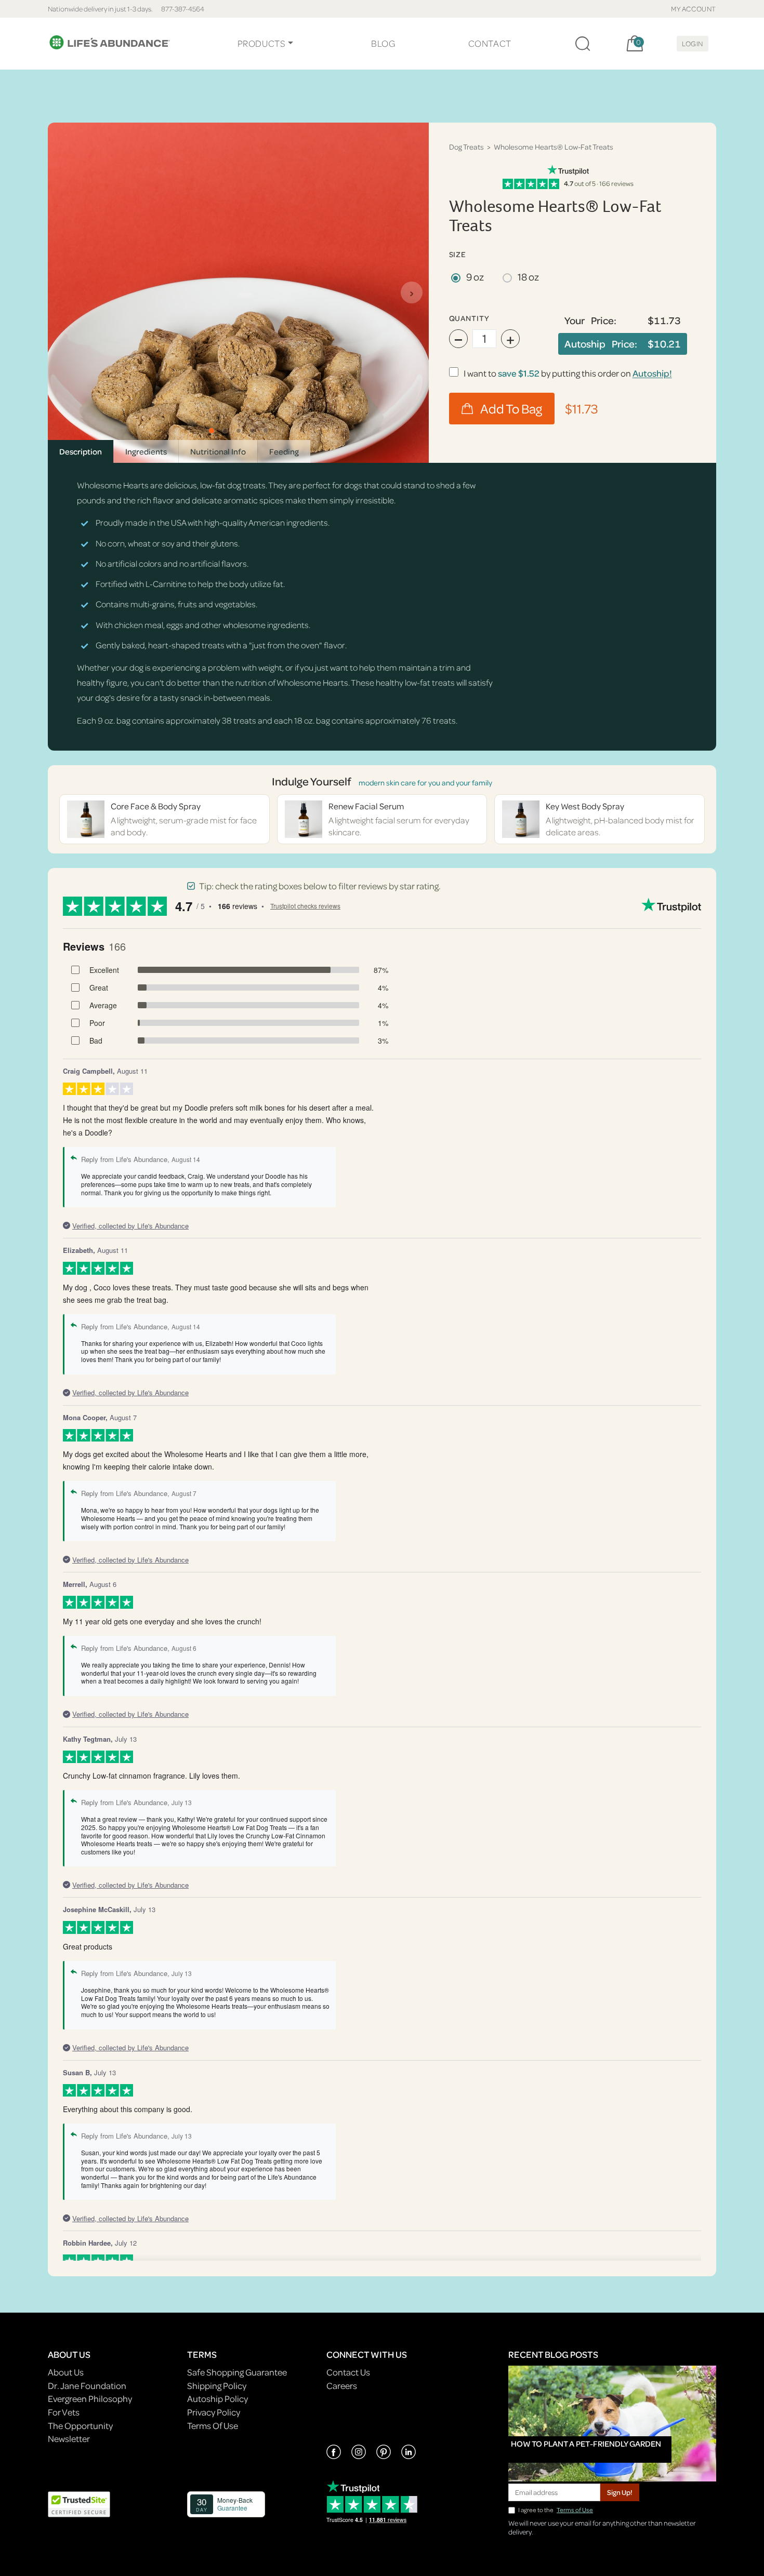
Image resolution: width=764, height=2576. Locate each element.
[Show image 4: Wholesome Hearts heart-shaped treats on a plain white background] (252, 431)
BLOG (383, 43)
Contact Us (348, 2372)
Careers (342, 2386)
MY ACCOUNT (694, 9)
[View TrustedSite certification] (79, 2503)
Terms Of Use (213, 2426)
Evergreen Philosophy (90, 2399)
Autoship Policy (218, 2399)
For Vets (64, 2412)
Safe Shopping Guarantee (237, 2372)
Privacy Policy (214, 2412)
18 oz (528, 277)
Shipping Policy (217, 2386)
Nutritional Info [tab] (218, 451)
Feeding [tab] (284, 451)
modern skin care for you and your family (425, 783)
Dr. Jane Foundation (87, 2386)
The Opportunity (80, 2426)
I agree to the (556, 2510)
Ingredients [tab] (146, 451)
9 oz (475, 277)
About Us (66, 2372)
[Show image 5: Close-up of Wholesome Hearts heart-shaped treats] (266, 431)
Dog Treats (466, 147)
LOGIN (693, 43)
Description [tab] (81, 451)
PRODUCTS (262, 43)
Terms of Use (575, 2510)
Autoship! (652, 373)
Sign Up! (620, 2492)
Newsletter (69, 2439)
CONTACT (490, 43)
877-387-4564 (183, 9)
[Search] (583, 44)
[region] (238, 293)
